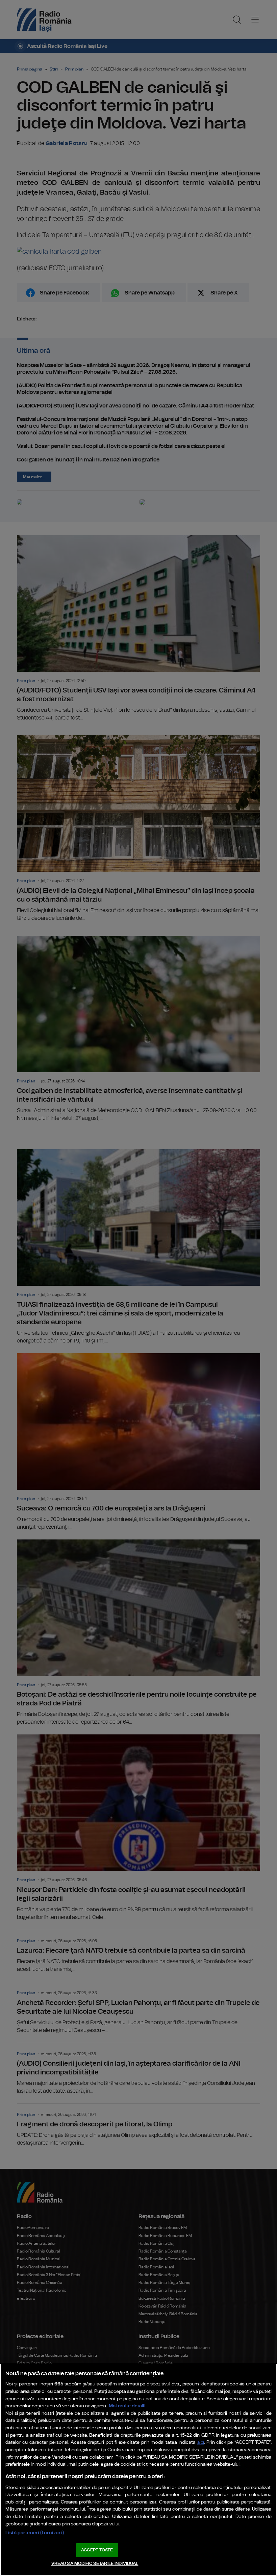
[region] (138, 2470)
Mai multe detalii (127, 2406)
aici (201, 2443)
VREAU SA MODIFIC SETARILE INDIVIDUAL (95, 2564)
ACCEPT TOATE (97, 2550)
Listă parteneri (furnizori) (35, 2533)
